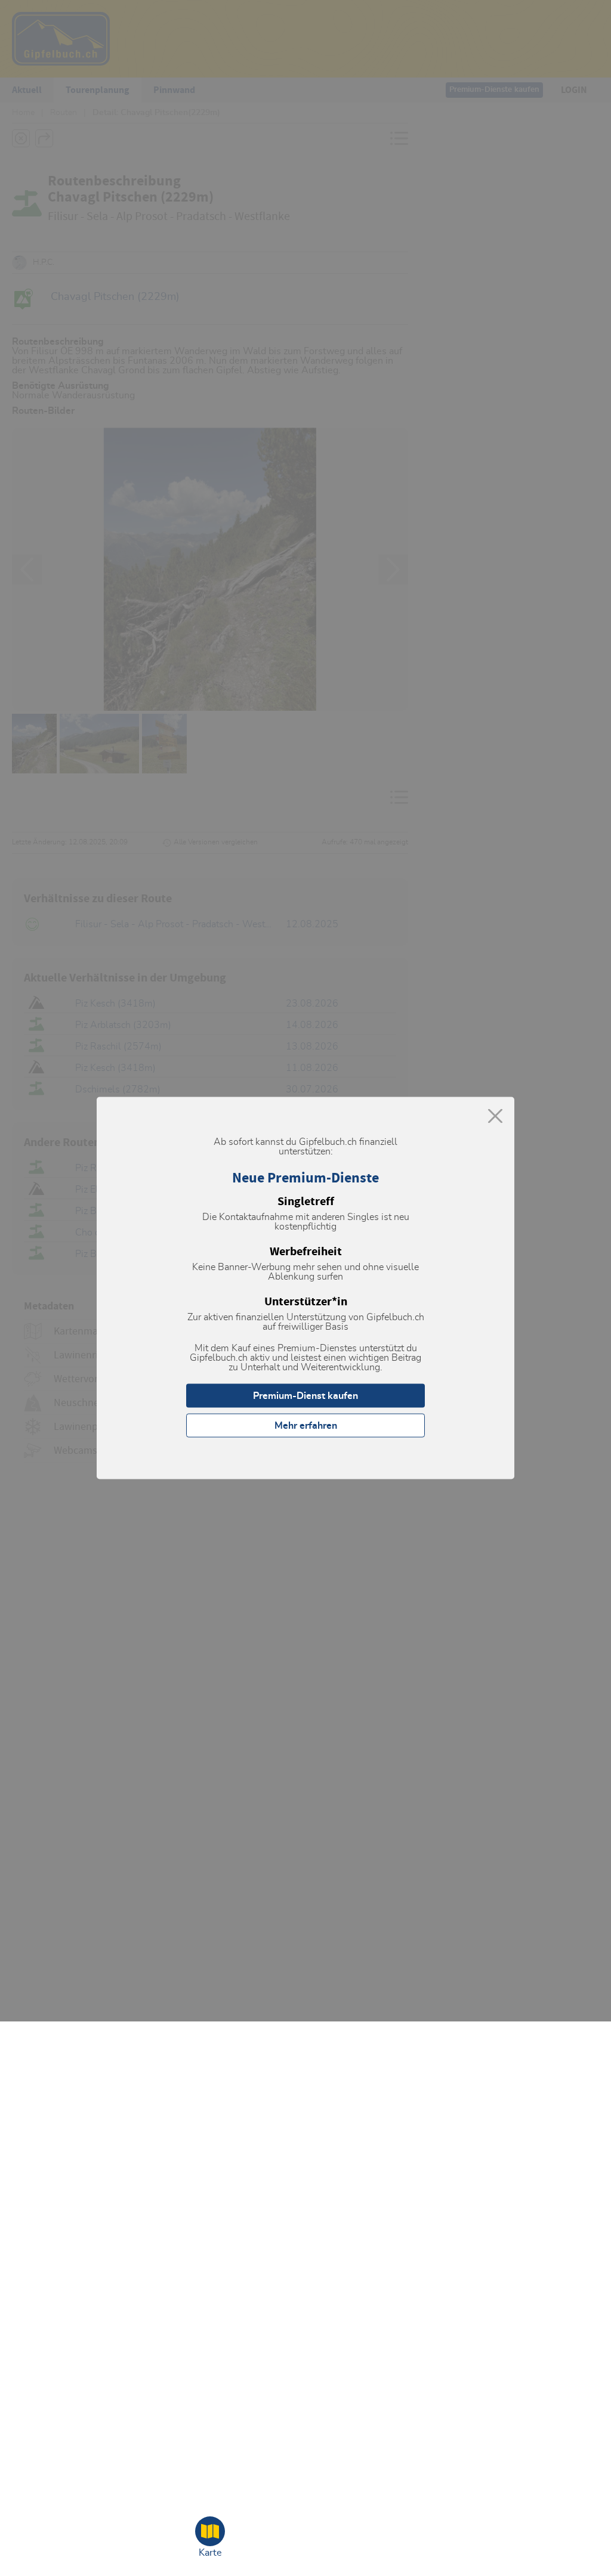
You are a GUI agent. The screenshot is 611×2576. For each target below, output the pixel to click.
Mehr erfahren (306, 1426)
